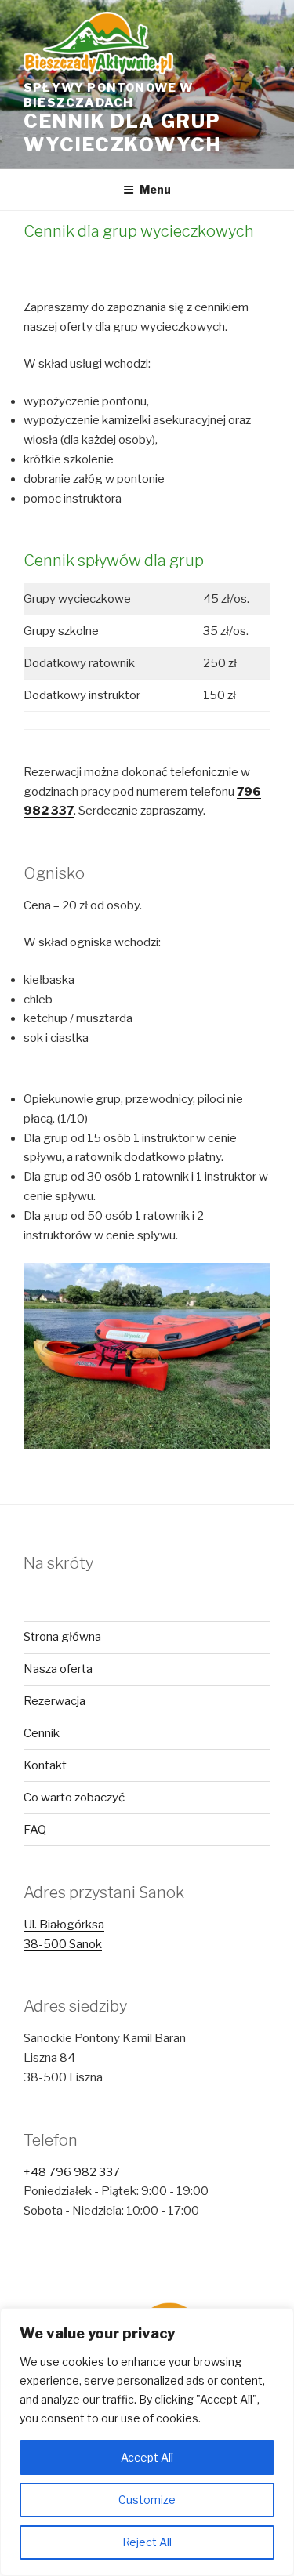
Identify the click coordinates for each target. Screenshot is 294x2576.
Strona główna (62, 1637)
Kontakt (45, 1765)
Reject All (147, 2542)
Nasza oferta (58, 1669)
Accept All (147, 2457)
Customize (147, 2500)
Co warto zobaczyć (74, 1798)
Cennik (42, 1733)
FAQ (35, 1830)
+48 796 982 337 (72, 2172)
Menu (155, 189)
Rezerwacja (54, 1701)
